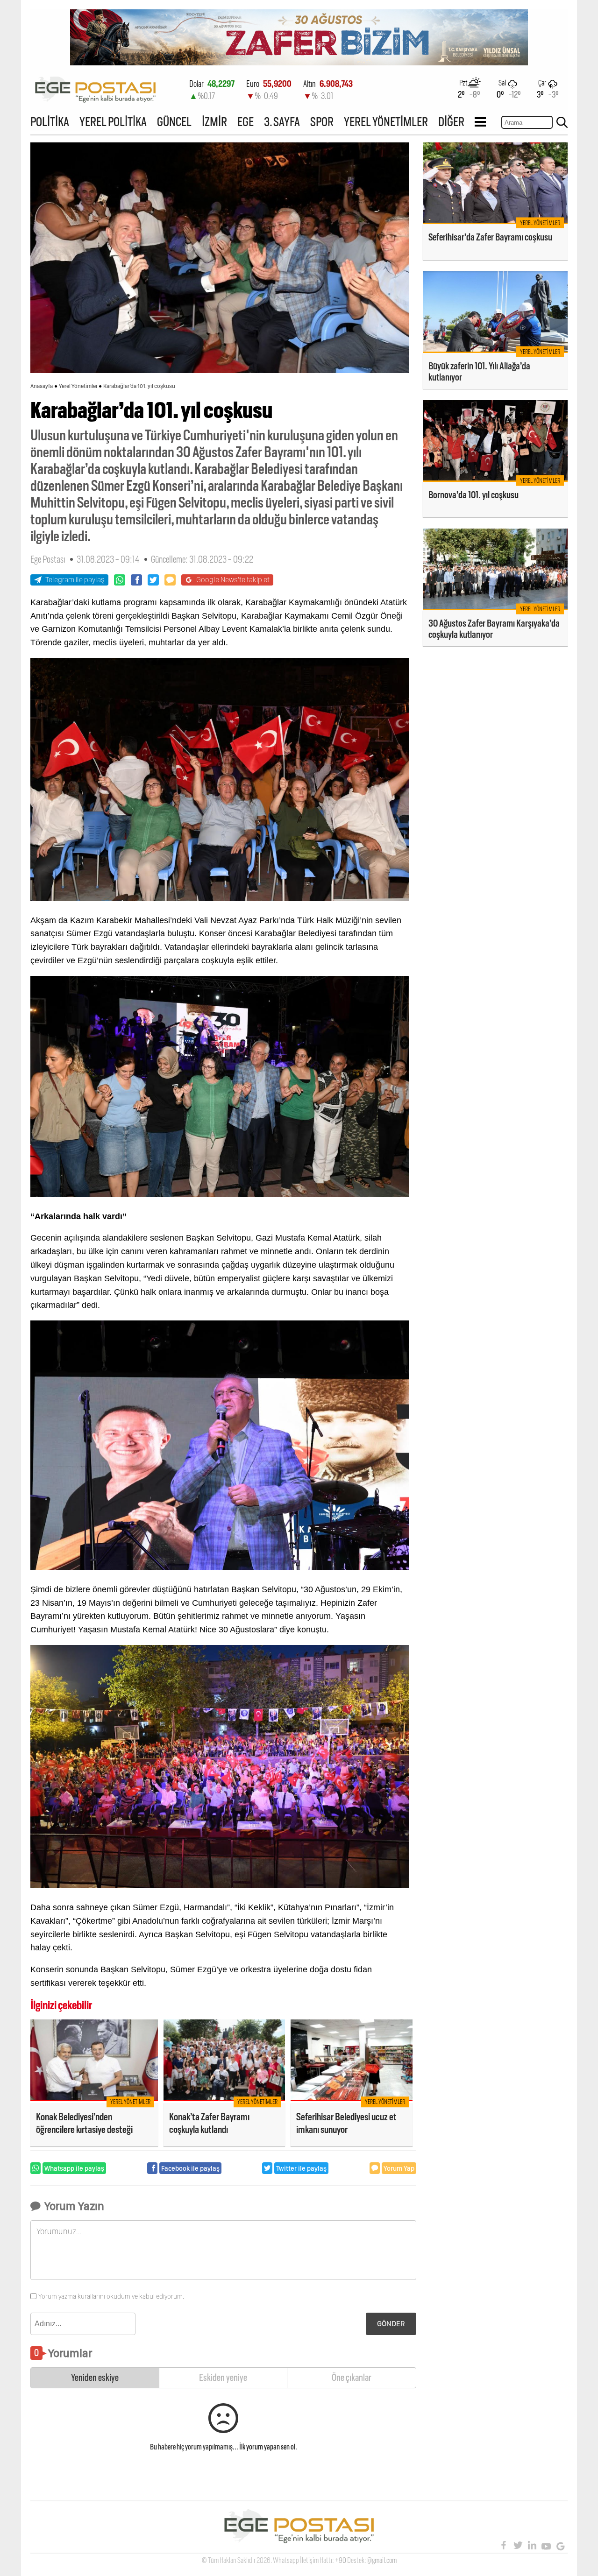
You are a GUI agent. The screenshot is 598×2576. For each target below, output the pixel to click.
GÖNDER (391, 2324)
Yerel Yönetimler (78, 386)
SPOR (322, 122)
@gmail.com (382, 2560)
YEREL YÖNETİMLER (386, 122)
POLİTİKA (50, 122)
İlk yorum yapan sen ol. (268, 2447)
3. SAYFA (282, 122)
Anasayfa (42, 386)
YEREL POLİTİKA (113, 122)
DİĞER (451, 122)
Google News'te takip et (233, 580)
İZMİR (214, 122)
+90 (341, 2560)
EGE (246, 122)
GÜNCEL (174, 122)
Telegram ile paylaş (75, 580)
